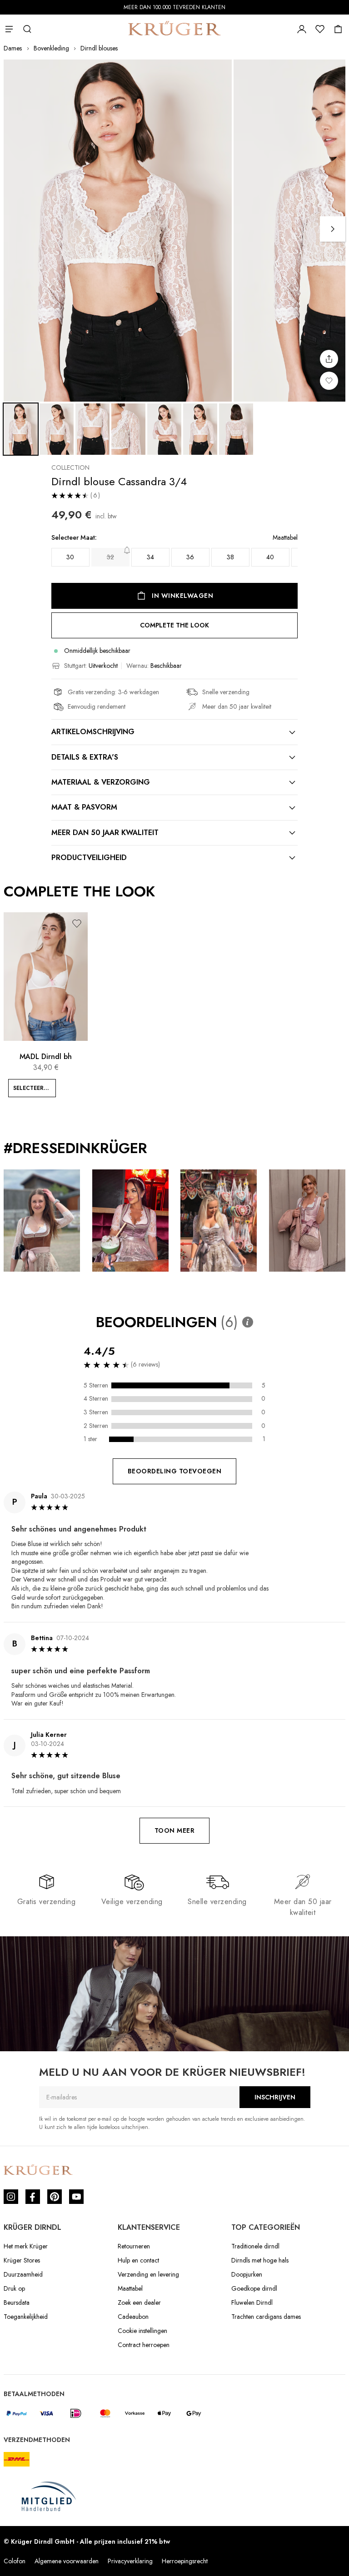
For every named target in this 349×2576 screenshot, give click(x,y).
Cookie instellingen (142, 2331)
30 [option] (70, 557)
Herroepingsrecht (185, 2561)
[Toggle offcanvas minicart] (338, 29)
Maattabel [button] (285, 538)
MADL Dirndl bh (46, 1057)
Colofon (15, 2561)
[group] (174, 553)
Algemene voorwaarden (67, 2561)
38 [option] (230, 557)
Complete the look (174, 625)
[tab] (174, 732)
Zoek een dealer (139, 2302)
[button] (77, 923)
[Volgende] (333, 229)
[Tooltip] (248, 1322)
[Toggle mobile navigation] (9, 29)
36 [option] (190, 557)
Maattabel (130, 2288)
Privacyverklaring (130, 2561)
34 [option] (150, 557)
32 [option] (110, 557)
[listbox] (174, 557)
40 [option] (270, 557)
